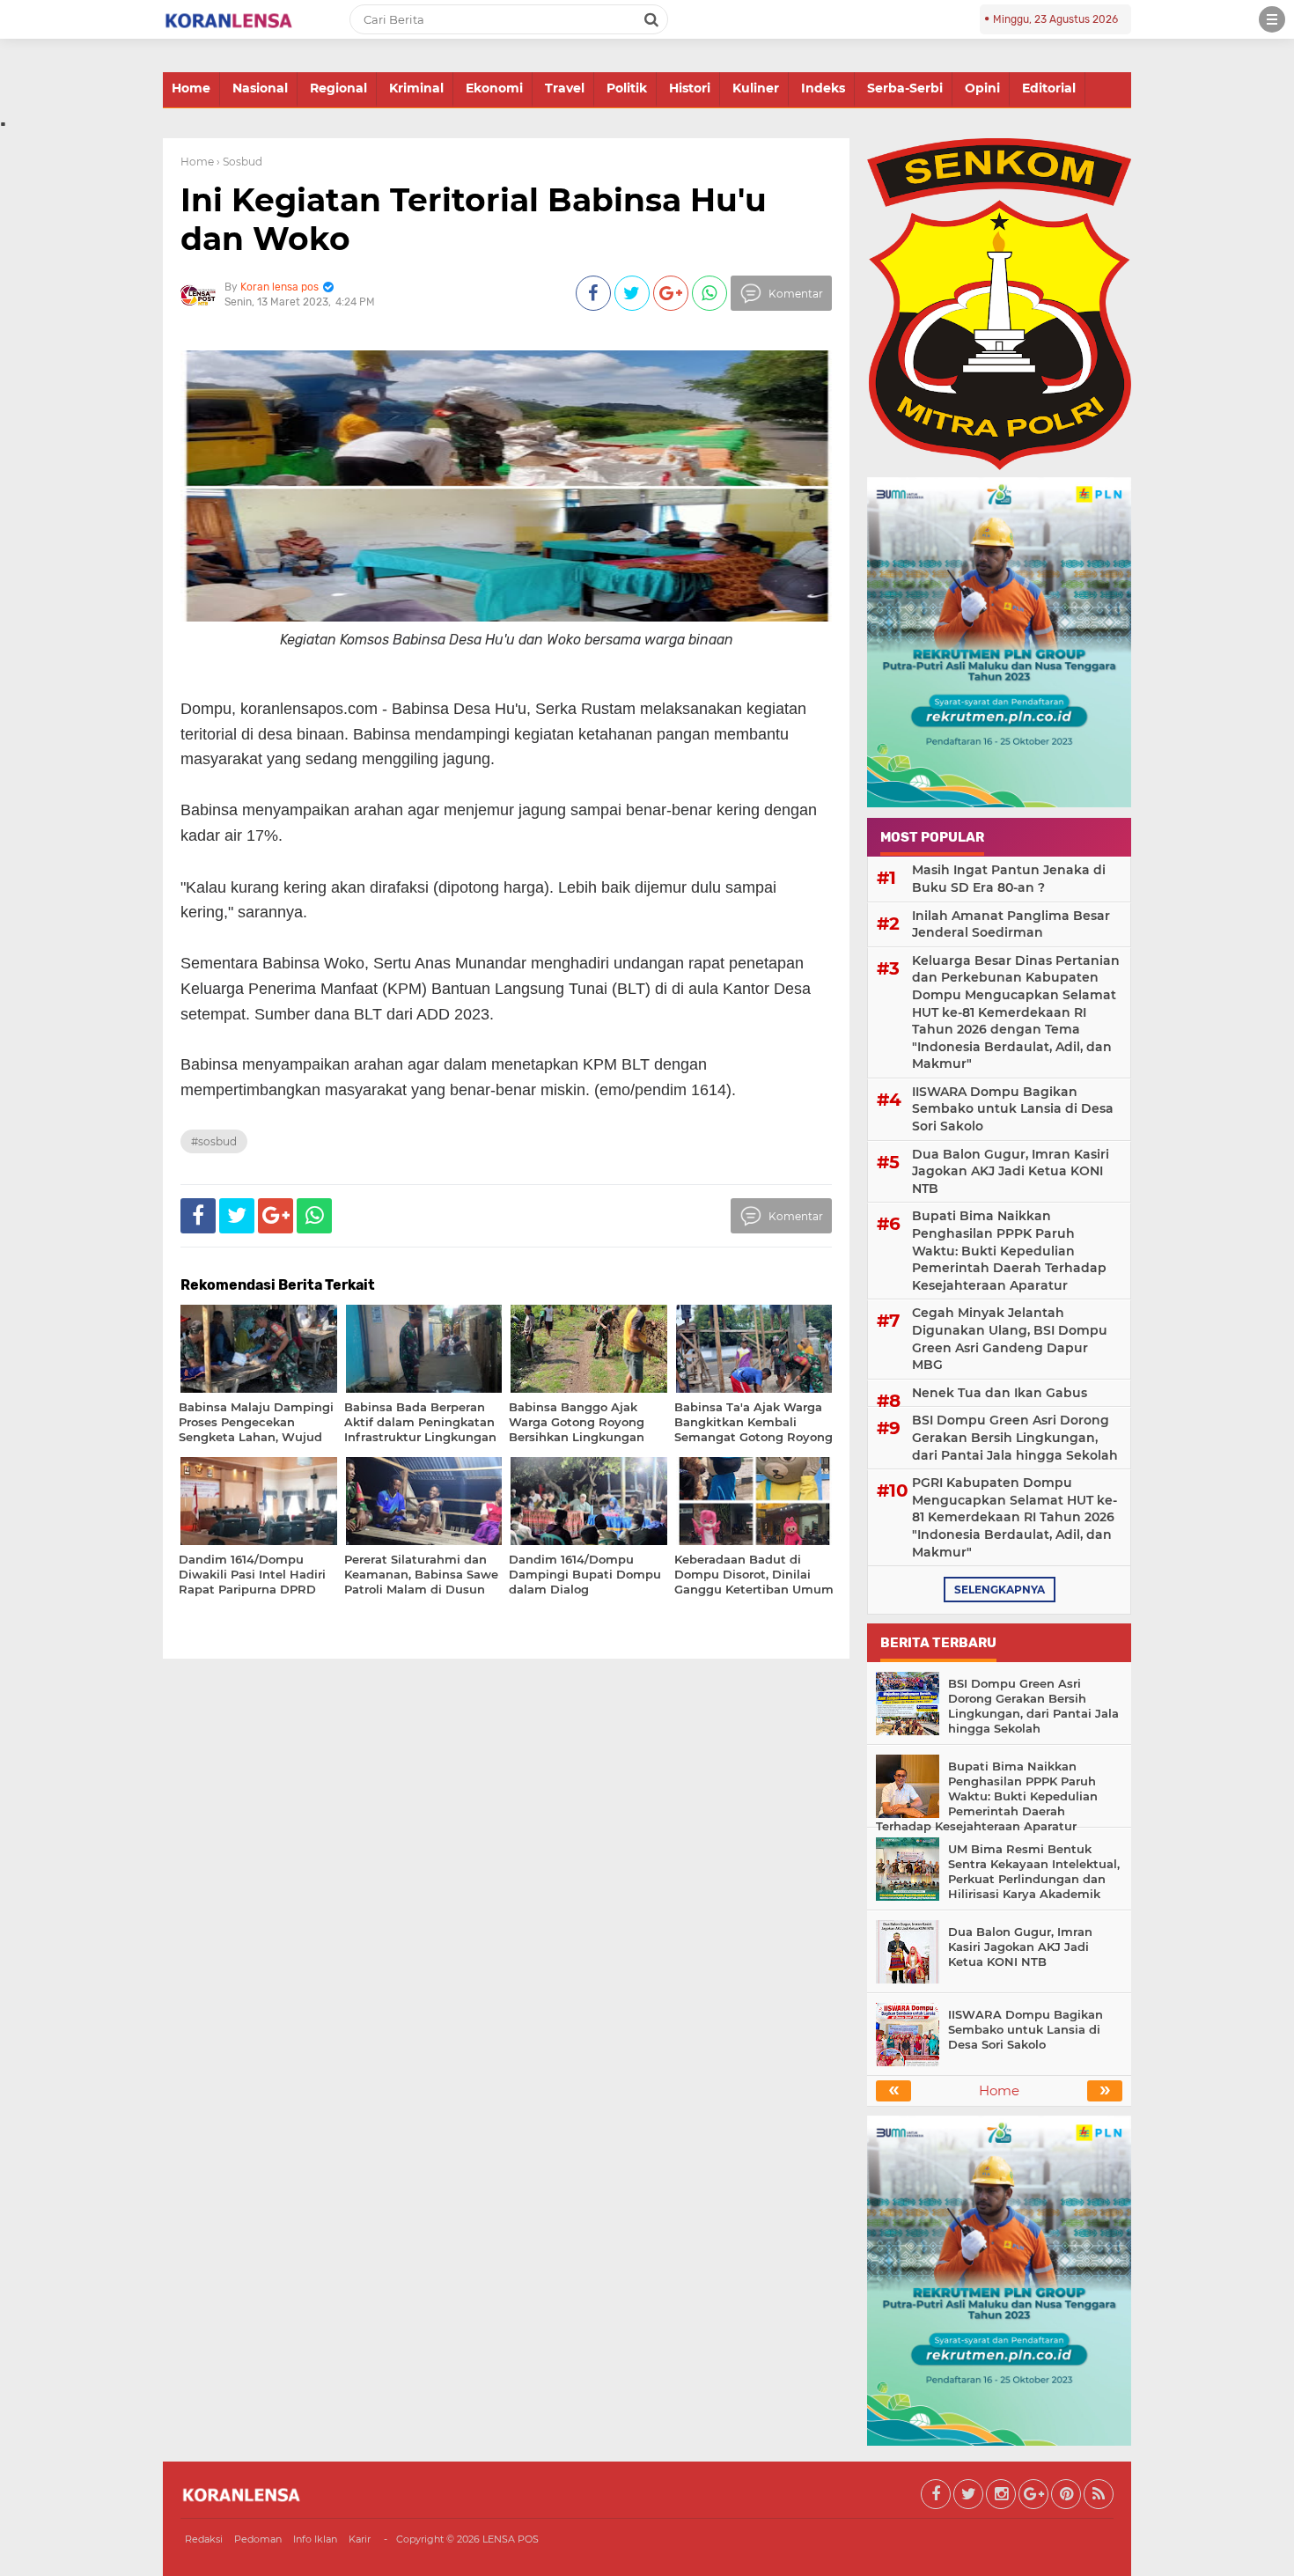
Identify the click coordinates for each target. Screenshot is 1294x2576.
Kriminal (416, 88)
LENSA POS (511, 2539)
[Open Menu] (1272, 19)
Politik (627, 88)
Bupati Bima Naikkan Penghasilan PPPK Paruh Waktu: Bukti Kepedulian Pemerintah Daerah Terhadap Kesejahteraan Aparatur (1009, 1250)
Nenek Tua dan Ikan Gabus (1000, 1393)
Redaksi (204, 2539)
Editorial (1049, 88)
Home (191, 88)
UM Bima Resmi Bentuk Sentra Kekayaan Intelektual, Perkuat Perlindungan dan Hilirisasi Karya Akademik (1034, 1871)
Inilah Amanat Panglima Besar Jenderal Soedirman (1011, 924)
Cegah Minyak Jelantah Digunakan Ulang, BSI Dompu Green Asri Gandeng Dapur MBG (1010, 1339)
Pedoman (258, 2539)
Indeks (823, 88)
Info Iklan (315, 2539)
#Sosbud (214, 1141)
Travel (565, 88)
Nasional (260, 88)
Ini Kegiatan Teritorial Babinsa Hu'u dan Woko (474, 219)
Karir (360, 2539)
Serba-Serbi (905, 88)
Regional (338, 88)
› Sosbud (239, 162)
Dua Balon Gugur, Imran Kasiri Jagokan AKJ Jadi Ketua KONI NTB (1011, 1171)
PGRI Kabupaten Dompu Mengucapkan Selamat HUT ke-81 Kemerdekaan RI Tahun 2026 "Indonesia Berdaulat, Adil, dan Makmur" (1015, 1517)
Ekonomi (494, 88)
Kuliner (756, 88)
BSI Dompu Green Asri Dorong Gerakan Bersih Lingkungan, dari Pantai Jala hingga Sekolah (1015, 1437)
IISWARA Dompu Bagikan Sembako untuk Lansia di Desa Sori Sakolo (1013, 1109)
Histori (690, 88)
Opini (982, 88)
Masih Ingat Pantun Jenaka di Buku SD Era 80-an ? (1009, 879)
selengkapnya (1000, 1590)
